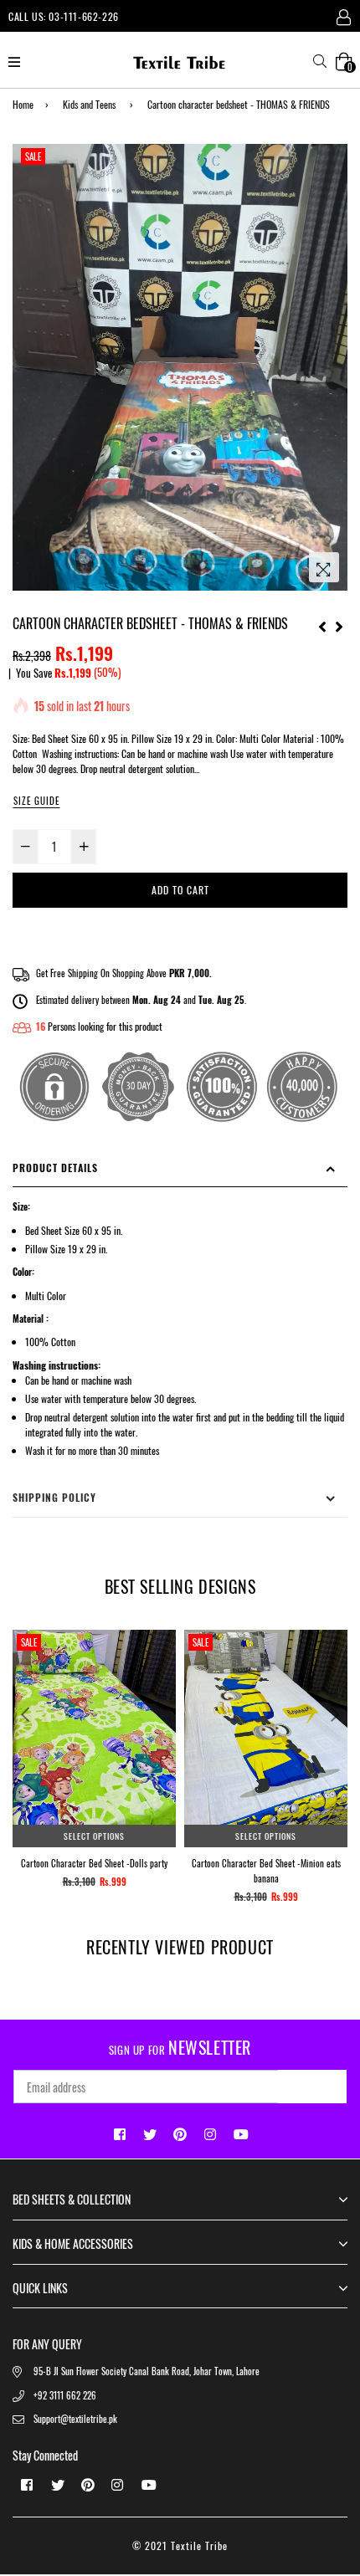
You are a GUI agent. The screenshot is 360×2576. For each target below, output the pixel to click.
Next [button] (335, 1714)
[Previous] (322, 624)
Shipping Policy (54, 1497)
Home (23, 104)
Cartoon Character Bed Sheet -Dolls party (94, 1863)
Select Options (94, 1836)
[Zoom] (324, 567)
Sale (33, 156)
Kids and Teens (89, 104)
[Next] (339, 624)
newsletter (180, 2047)
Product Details (55, 1168)
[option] (180, 367)
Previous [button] (25, 1714)
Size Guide (36, 801)
